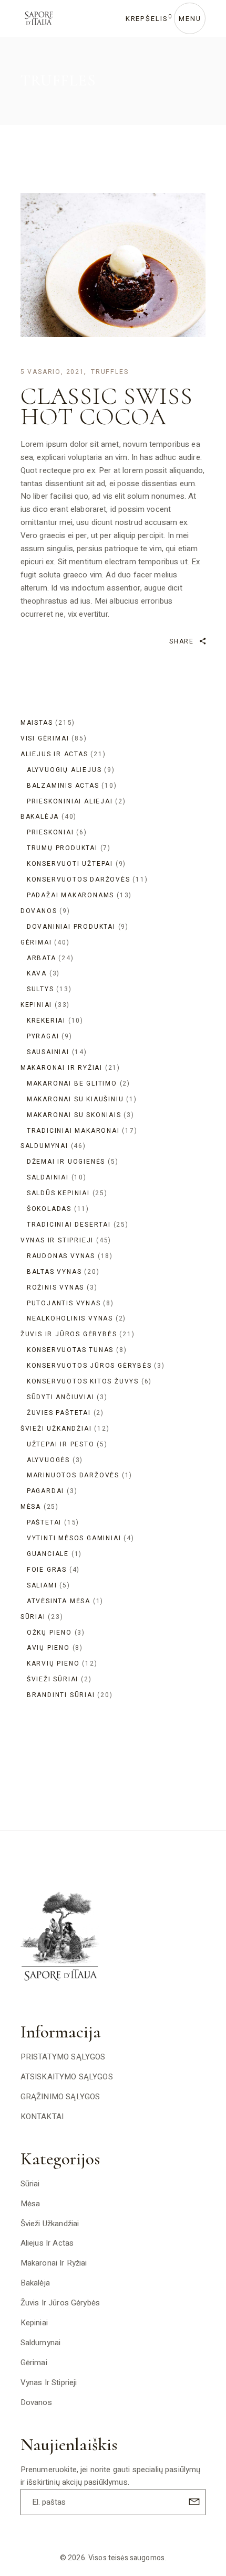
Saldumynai (41, 2343)
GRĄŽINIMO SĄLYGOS (60, 2097)
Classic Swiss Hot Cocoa (107, 406)
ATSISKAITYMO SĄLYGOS (67, 2077)
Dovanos (36, 2402)
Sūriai (30, 2184)
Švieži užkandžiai (50, 2224)
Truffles (110, 372)
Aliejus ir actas (47, 2243)
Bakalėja (35, 2283)
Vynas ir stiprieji (49, 2382)
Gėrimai (34, 2363)
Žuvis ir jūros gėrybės (60, 2303)
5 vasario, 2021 (53, 372)
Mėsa (30, 2204)
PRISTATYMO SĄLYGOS (63, 2057)
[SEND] (193, 2501)
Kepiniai (34, 2323)
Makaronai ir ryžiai (54, 2263)
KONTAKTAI (42, 2117)
